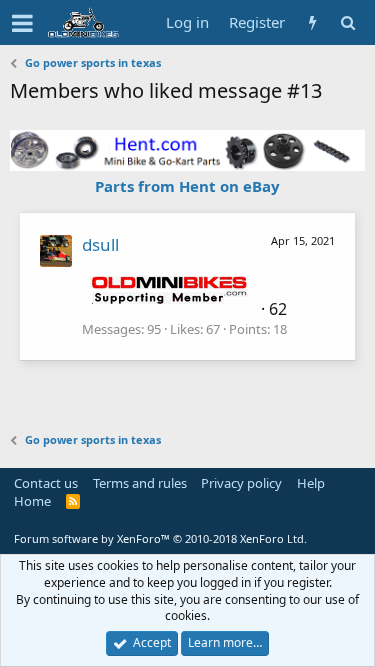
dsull (100, 244)
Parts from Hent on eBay (187, 186)
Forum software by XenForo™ (160, 538)
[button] (22, 23)
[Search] (347, 22)
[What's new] (312, 22)
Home (32, 501)
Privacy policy (241, 483)
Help (311, 483)
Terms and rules (140, 483)
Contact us (46, 483)
